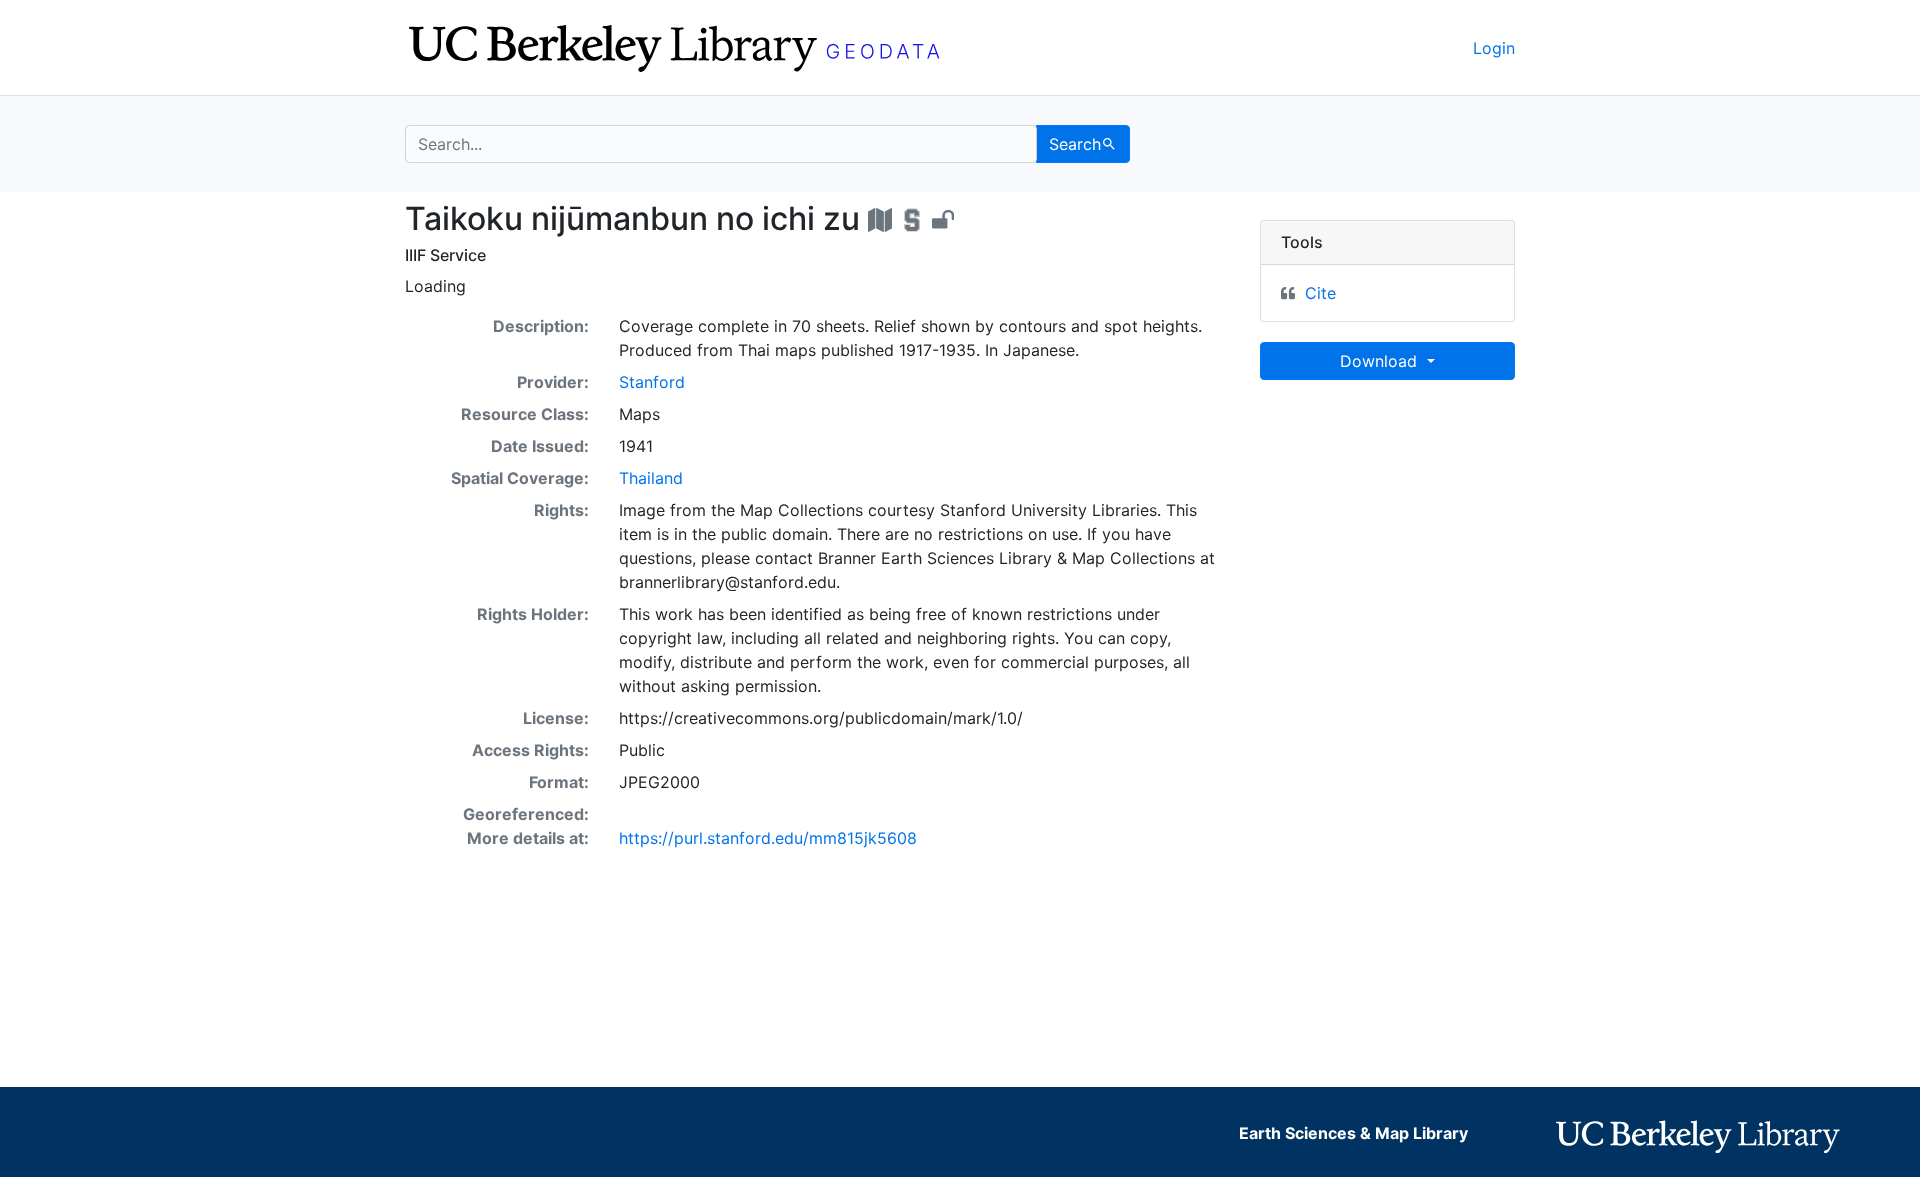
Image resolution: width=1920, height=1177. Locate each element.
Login (1494, 48)
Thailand (651, 478)
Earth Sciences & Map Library (1353, 1133)
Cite (1320, 293)
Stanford (652, 382)
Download (1381, 361)
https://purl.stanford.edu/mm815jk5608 (768, 838)
